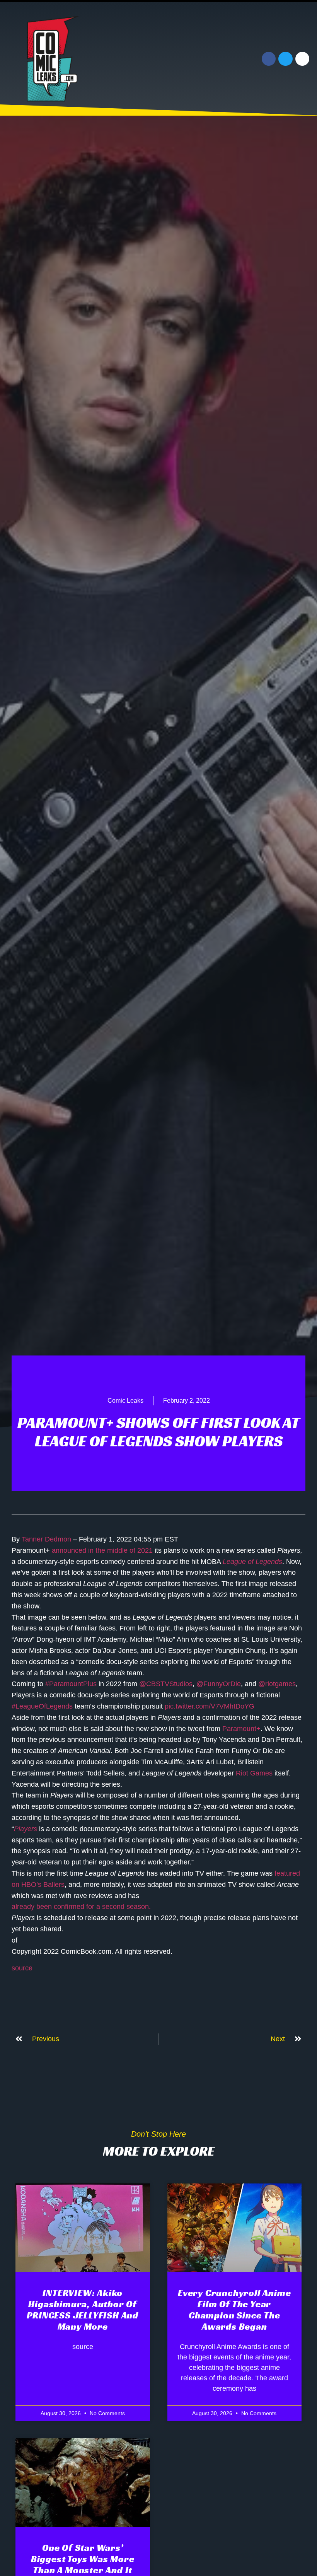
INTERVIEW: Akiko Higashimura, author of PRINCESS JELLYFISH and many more (83, 2310)
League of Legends (252, 1562)
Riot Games (254, 1773)
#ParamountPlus (71, 1684)
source (22, 1968)
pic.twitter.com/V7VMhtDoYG (210, 1706)
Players (26, 1829)
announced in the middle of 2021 (102, 1550)
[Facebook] (269, 59)
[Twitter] (285, 59)
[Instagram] (302, 59)
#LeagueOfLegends (42, 1706)
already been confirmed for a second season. (81, 1907)
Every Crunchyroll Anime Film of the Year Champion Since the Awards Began (234, 2310)
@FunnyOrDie (219, 1684)
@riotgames (277, 1684)
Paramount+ (241, 1729)
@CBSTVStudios (166, 1684)
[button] (211, 59)
